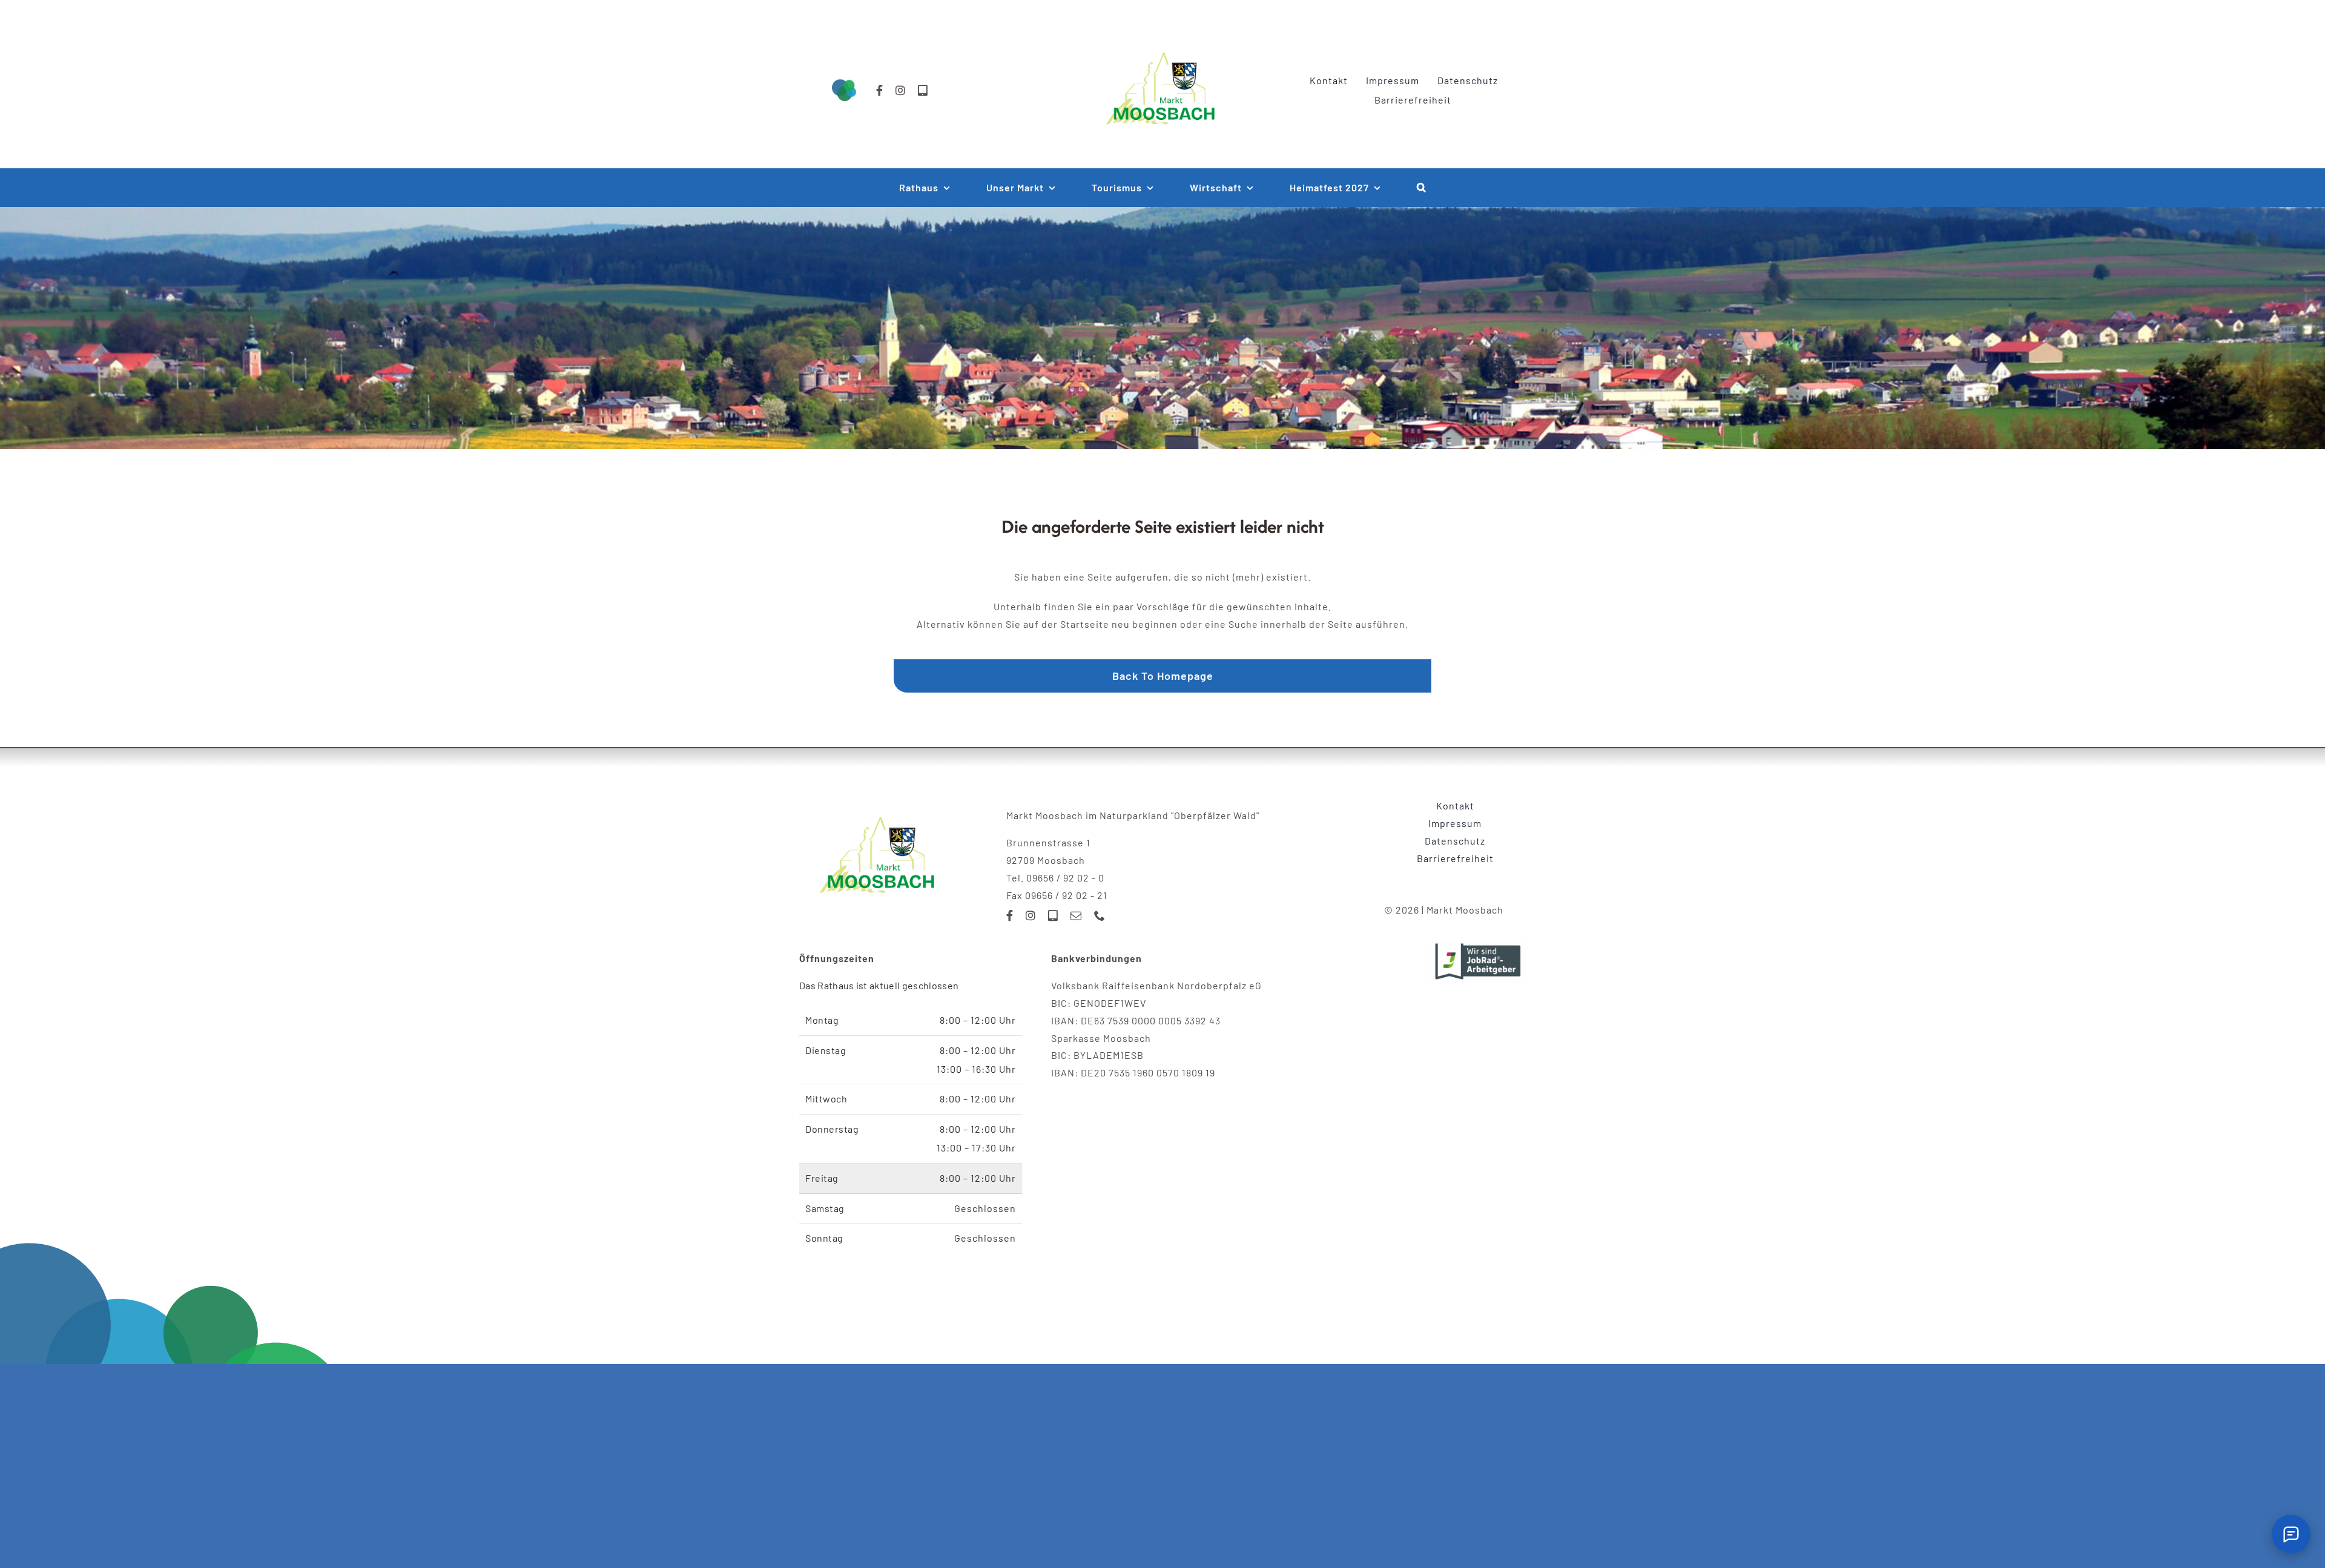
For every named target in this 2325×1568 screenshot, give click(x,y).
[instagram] (901, 90)
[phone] (1100, 915)
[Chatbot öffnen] (2291, 1534)
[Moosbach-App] (923, 90)
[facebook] (880, 90)
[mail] (1076, 915)
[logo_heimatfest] (879, 802)
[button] (1422, 188)
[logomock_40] (1162, 38)
